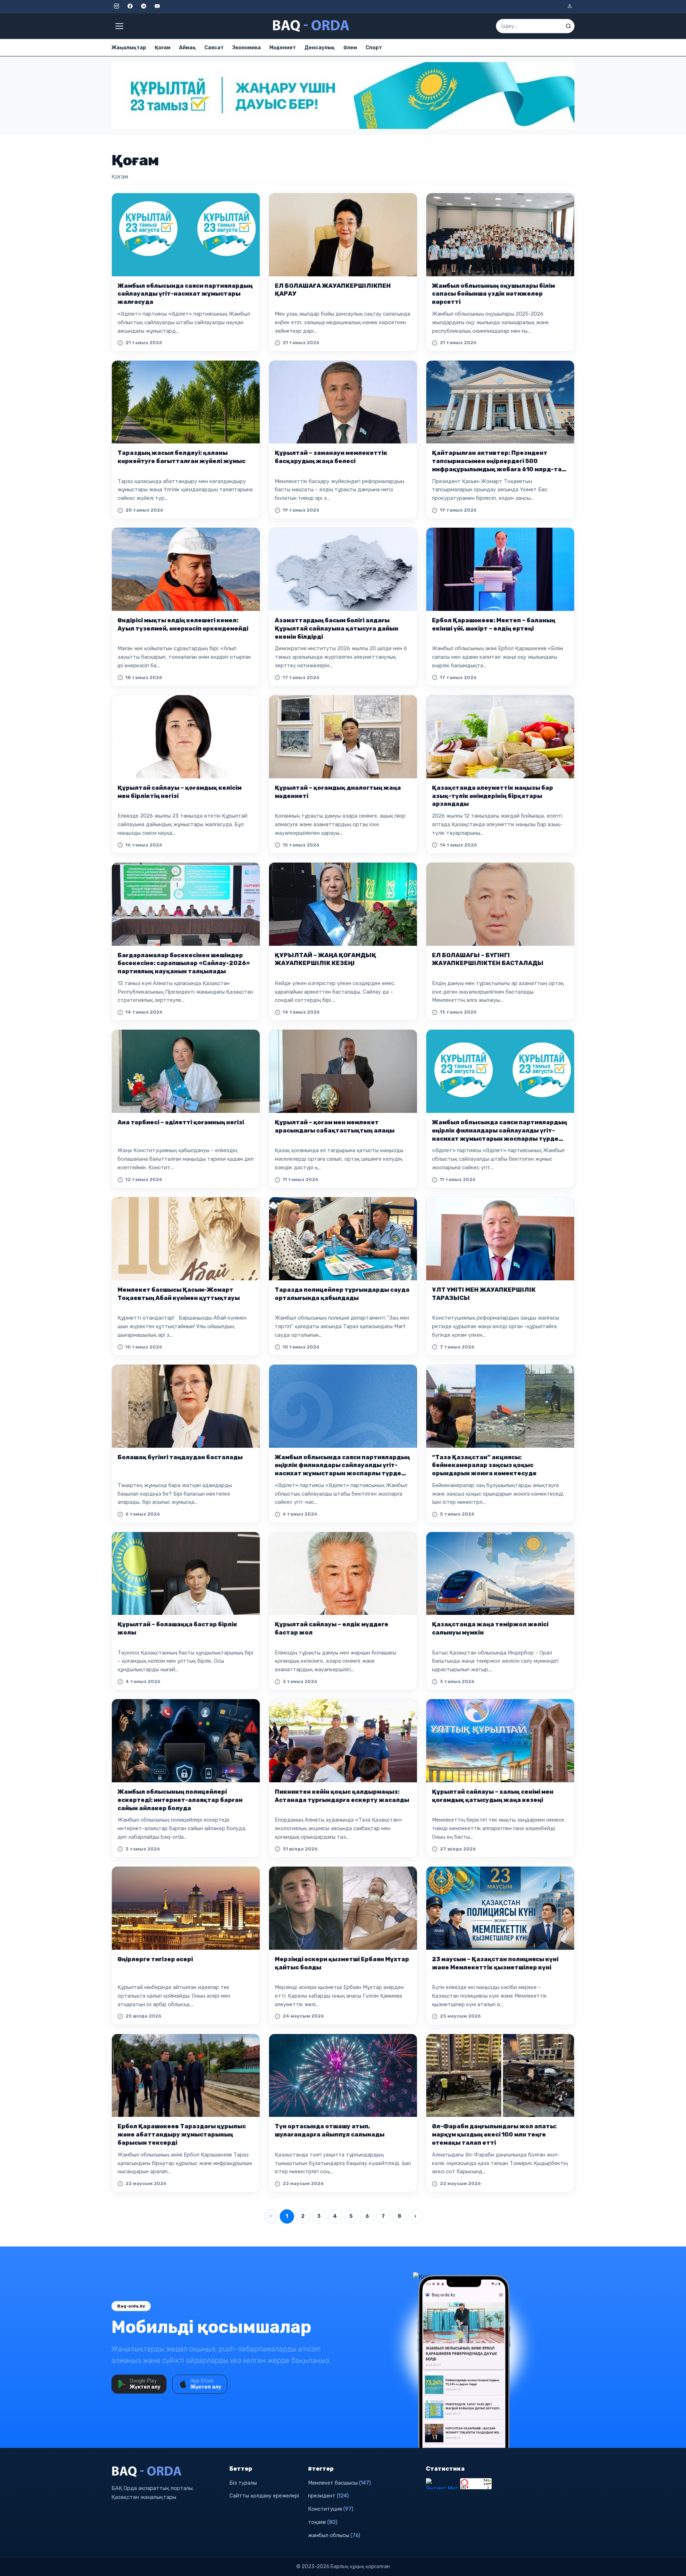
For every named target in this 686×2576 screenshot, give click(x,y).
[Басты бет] (312, 26)
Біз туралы (243, 2483)
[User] (570, 6)
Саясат (214, 48)
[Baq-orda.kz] (166, 2472)
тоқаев (323, 2522)
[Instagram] (116, 6)
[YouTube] (157, 6)
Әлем (350, 48)
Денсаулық (320, 48)
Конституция (331, 2509)
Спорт (374, 48)
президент (328, 2496)
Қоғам (163, 48)
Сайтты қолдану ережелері (264, 2496)
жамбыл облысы (334, 2535)
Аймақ (187, 48)
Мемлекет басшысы (339, 2483)
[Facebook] (130, 6)
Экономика (247, 48)
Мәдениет (283, 48)
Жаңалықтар (129, 48)
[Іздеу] (568, 26)
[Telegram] (144, 6)
